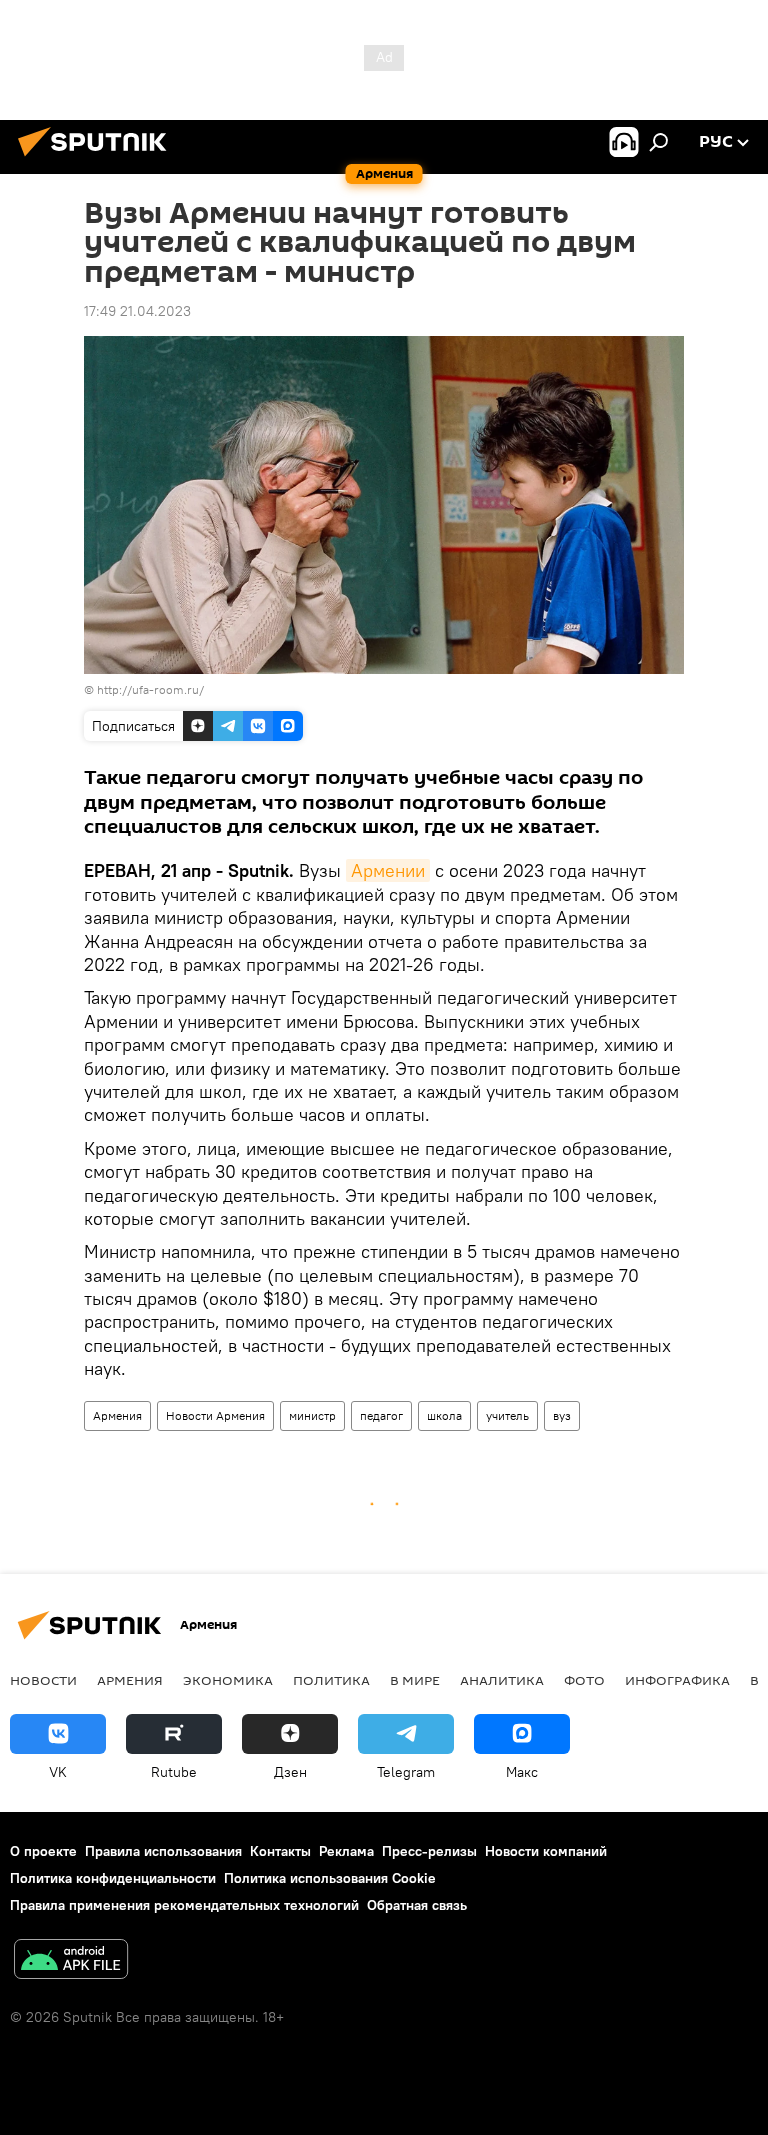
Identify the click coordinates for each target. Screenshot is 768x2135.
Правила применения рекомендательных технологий (184, 1905)
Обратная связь (417, 1905)
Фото (584, 1680)
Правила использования (163, 1851)
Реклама (346, 1851)
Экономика (228, 1680)
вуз (562, 1415)
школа (444, 1415)
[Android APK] (71, 1961)
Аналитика (502, 1680)
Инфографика (677, 1680)
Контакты (280, 1851)
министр (312, 1415)
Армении (388, 870)
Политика (331, 1680)
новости (43, 1680)
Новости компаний (546, 1851)
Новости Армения (215, 1415)
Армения (117, 1415)
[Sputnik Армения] (98, 159)
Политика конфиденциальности (113, 1878)
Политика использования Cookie (330, 1878)
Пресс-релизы (429, 1851)
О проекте (43, 1851)
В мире (415, 1680)
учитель (507, 1415)
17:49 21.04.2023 (137, 311)
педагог (381, 1415)
